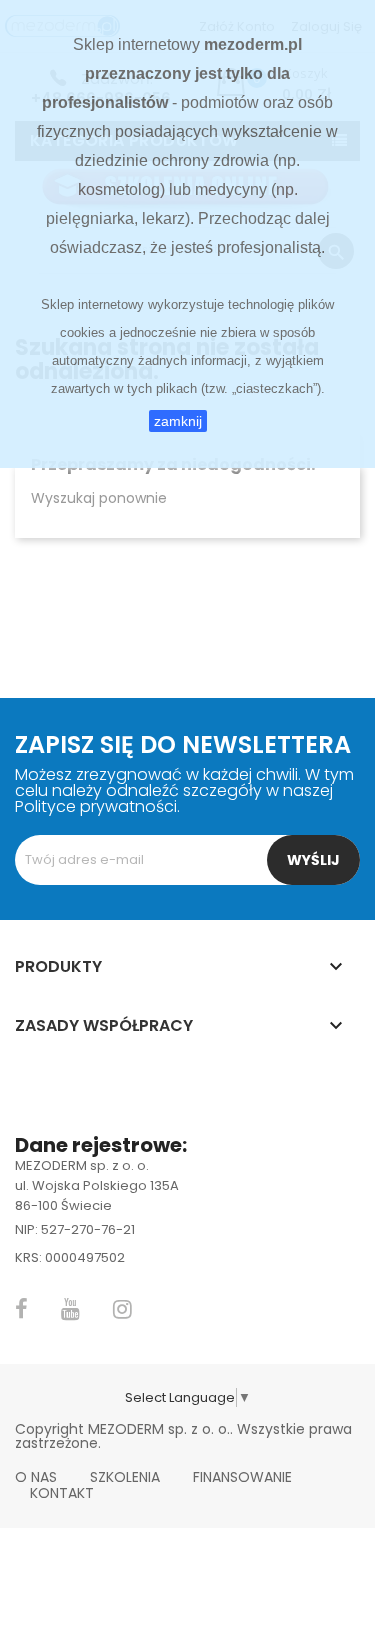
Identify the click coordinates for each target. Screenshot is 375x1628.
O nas (36, 1477)
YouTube (70, 1309)
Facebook (21, 1309)
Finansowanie (242, 1477)
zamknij (178, 421)
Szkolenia (125, 1477)
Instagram (122, 1309)
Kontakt (62, 1493)
